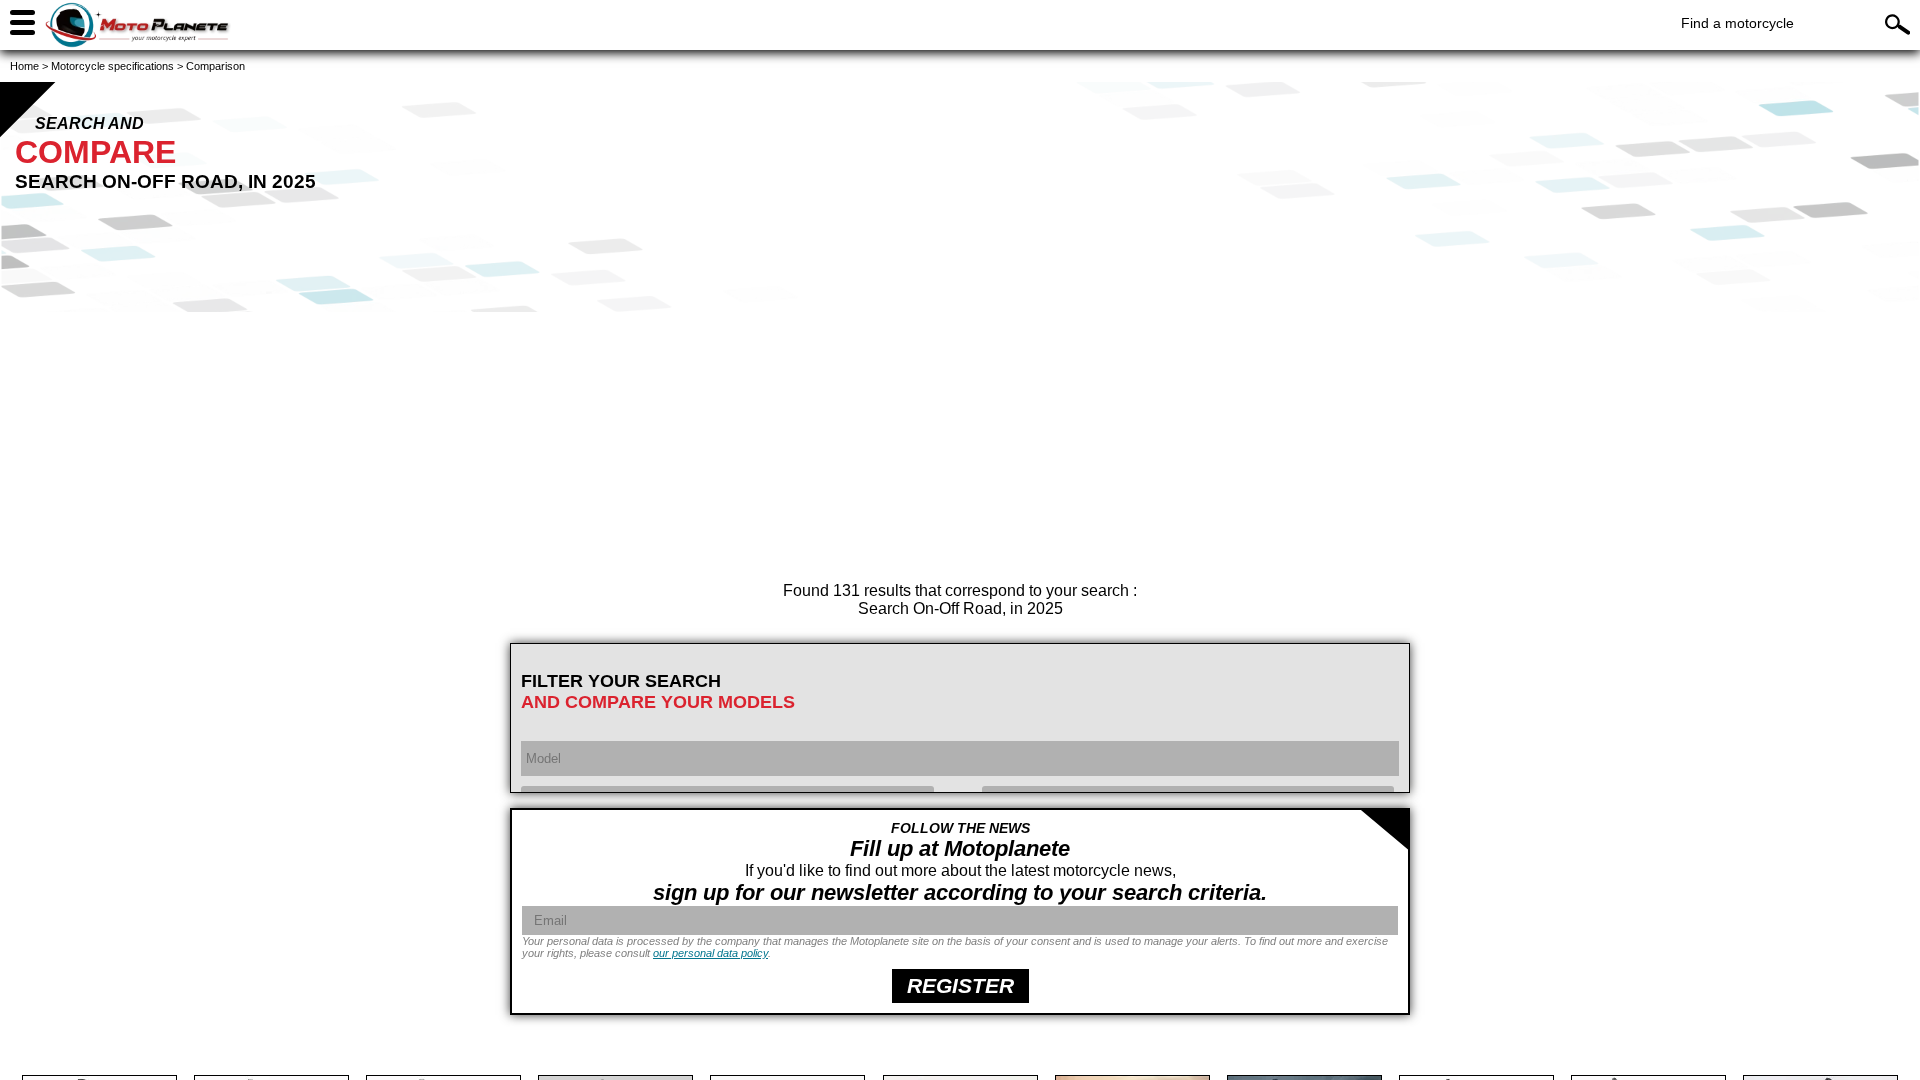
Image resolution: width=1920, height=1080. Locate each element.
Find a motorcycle (1737, 23)
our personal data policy (710, 953)
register (960, 985)
